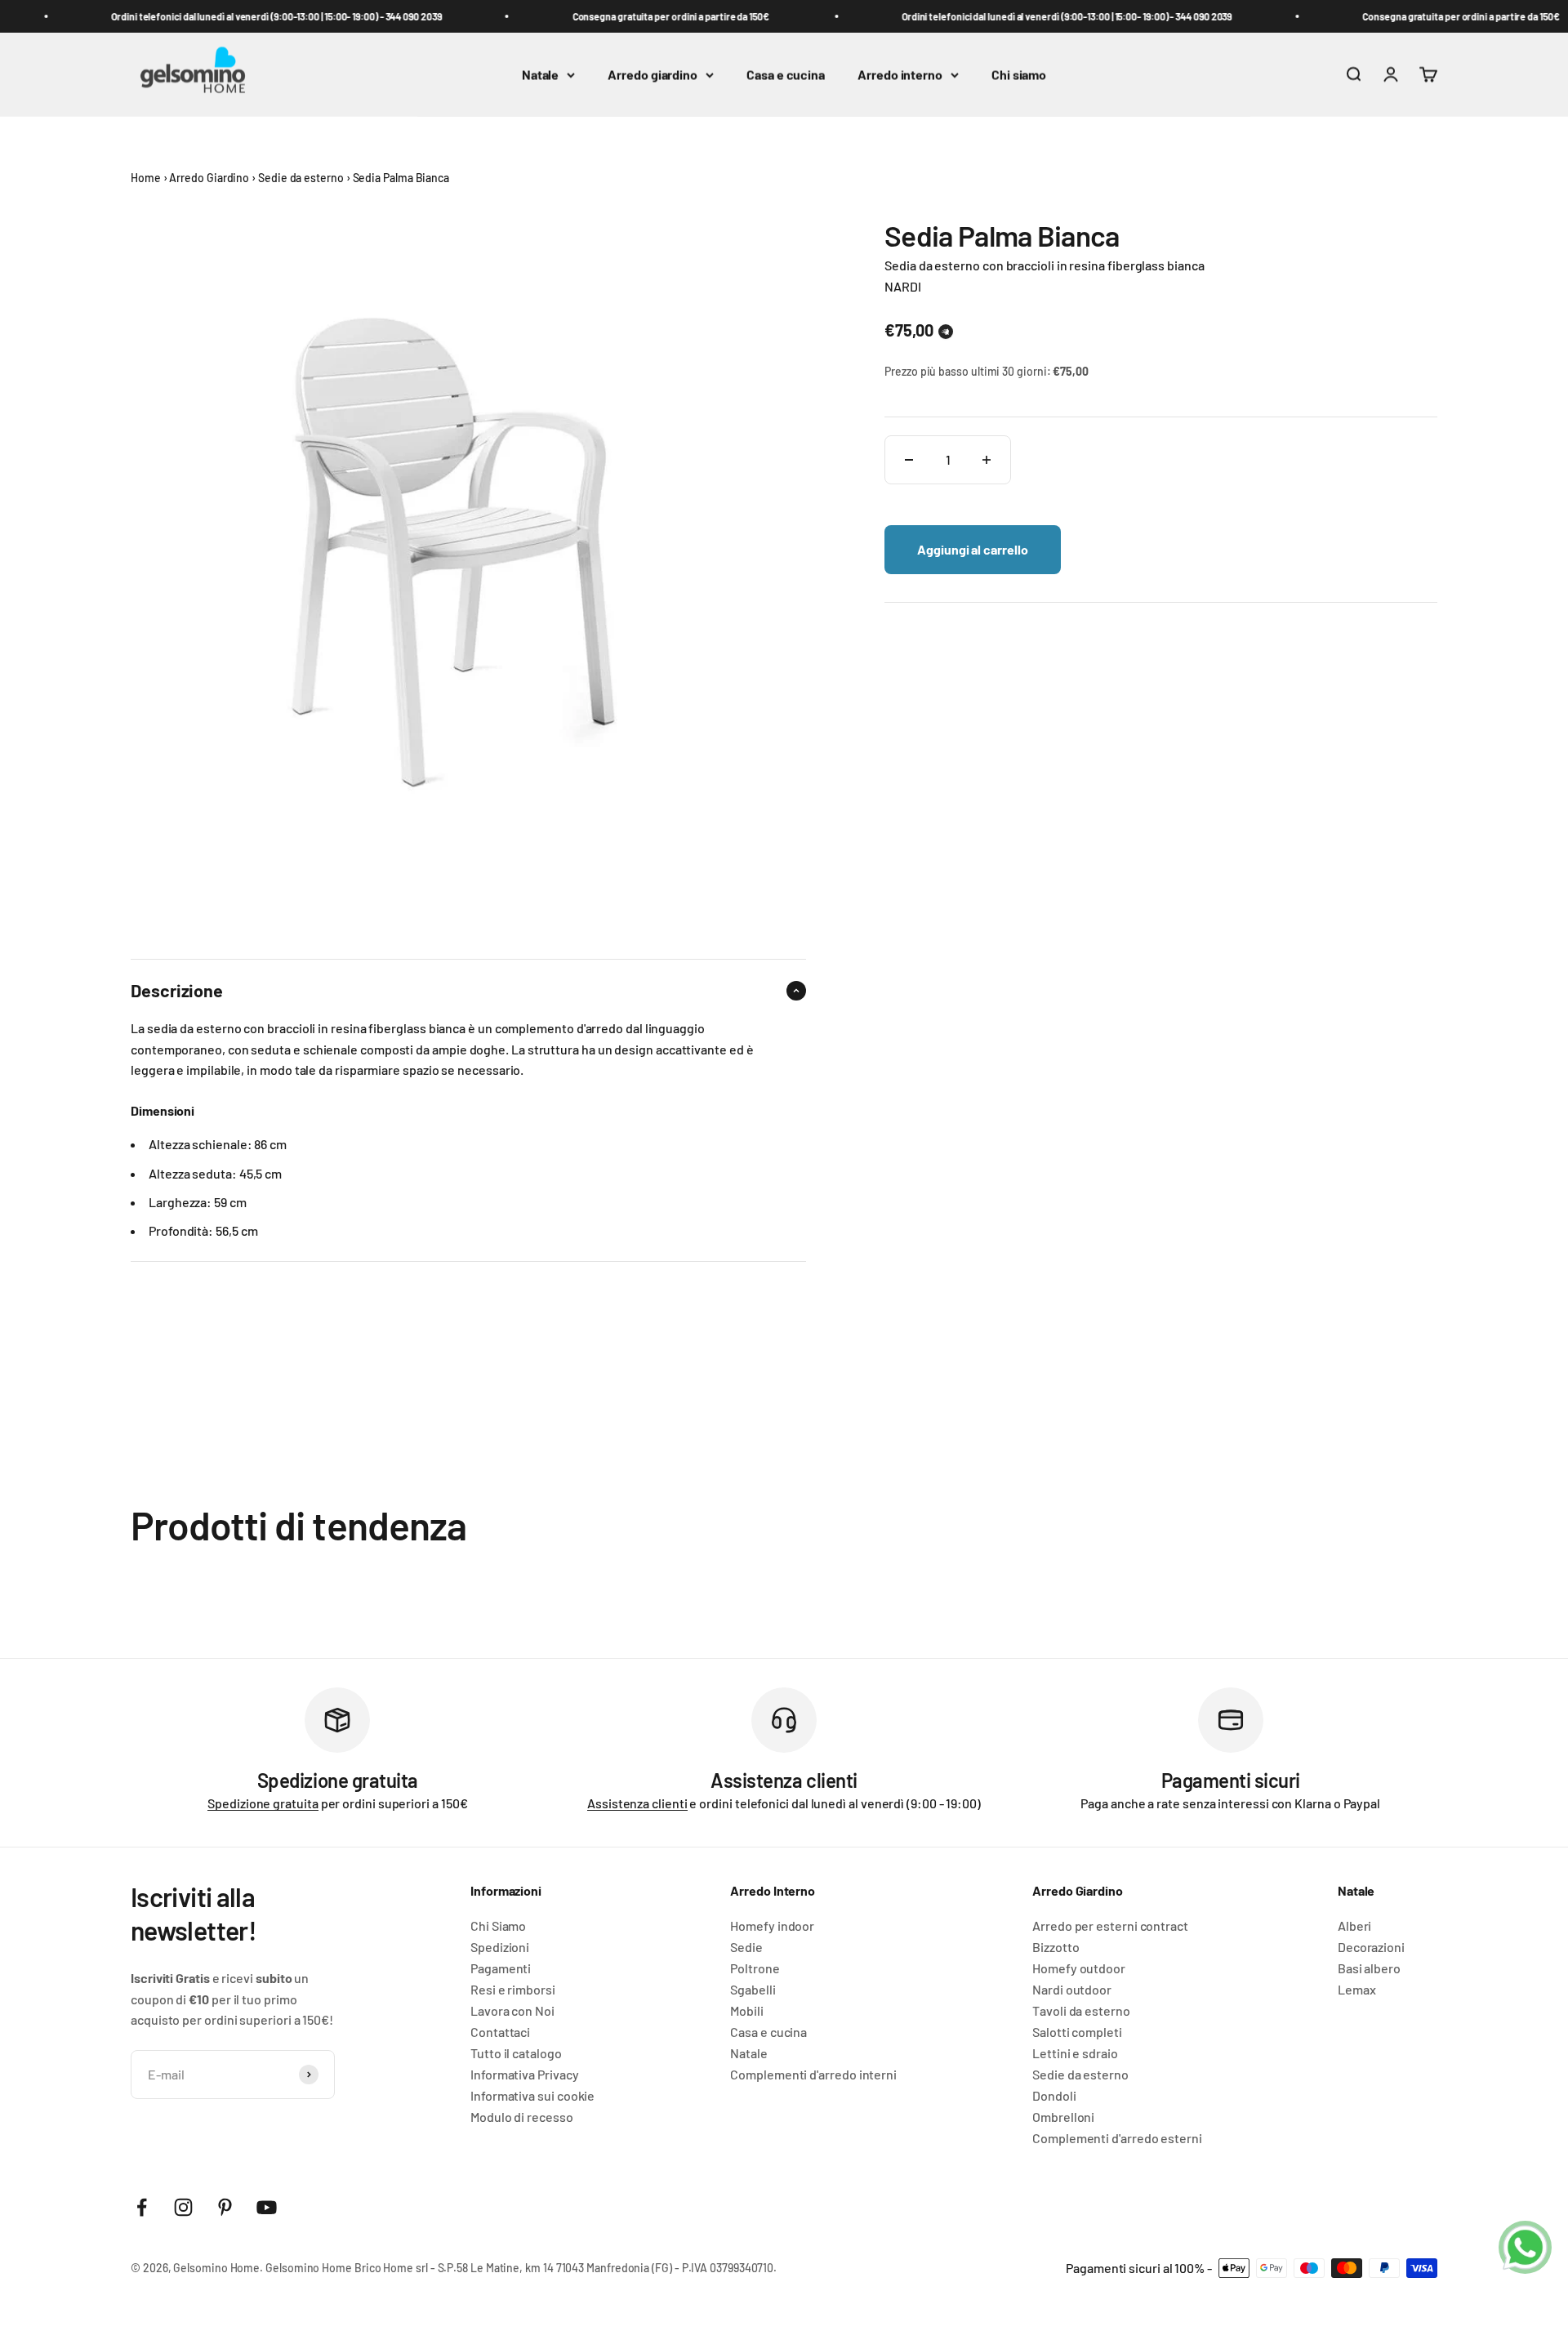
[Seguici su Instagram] (183, 2207)
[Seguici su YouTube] (267, 2207)
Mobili (747, 2011)
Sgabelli (753, 1990)
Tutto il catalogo (516, 2053)
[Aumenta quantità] (987, 460)
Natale (541, 75)
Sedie (746, 1947)
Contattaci (500, 2032)
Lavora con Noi (512, 2011)
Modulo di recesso (522, 2117)
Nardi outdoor (1072, 1990)
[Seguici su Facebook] (142, 2207)
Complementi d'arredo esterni (1117, 2138)
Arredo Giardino (209, 178)
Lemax (1357, 1990)
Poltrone (755, 1968)
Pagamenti (501, 1968)
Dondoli (1054, 2096)
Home (146, 178)
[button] (946, 332)
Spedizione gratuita (263, 1803)
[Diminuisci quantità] (909, 460)
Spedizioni (500, 1947)
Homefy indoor (772, 1926)
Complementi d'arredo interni (813, 2075)
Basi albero (1369, 1968)
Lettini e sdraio (1075, 2053)
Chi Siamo (498, 1926)
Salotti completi (1077, 2032)
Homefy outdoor (1079, 1968)
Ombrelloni (1063, 2117)
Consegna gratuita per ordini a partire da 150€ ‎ (653, 16)
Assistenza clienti (637, 1803)
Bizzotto (1056, 1947)
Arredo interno (900, 75)
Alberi (1355, 1926)
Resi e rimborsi (513, 1990)
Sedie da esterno (301, 178)
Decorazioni (1371, 1947)
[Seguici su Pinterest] (225, 2207)
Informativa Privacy (524, 2075)
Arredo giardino (653, 75)
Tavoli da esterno (1081, 2011)
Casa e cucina (786, 75)
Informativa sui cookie (532, 2096)
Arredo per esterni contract (1110, 1926)
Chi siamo (1019, 75)
